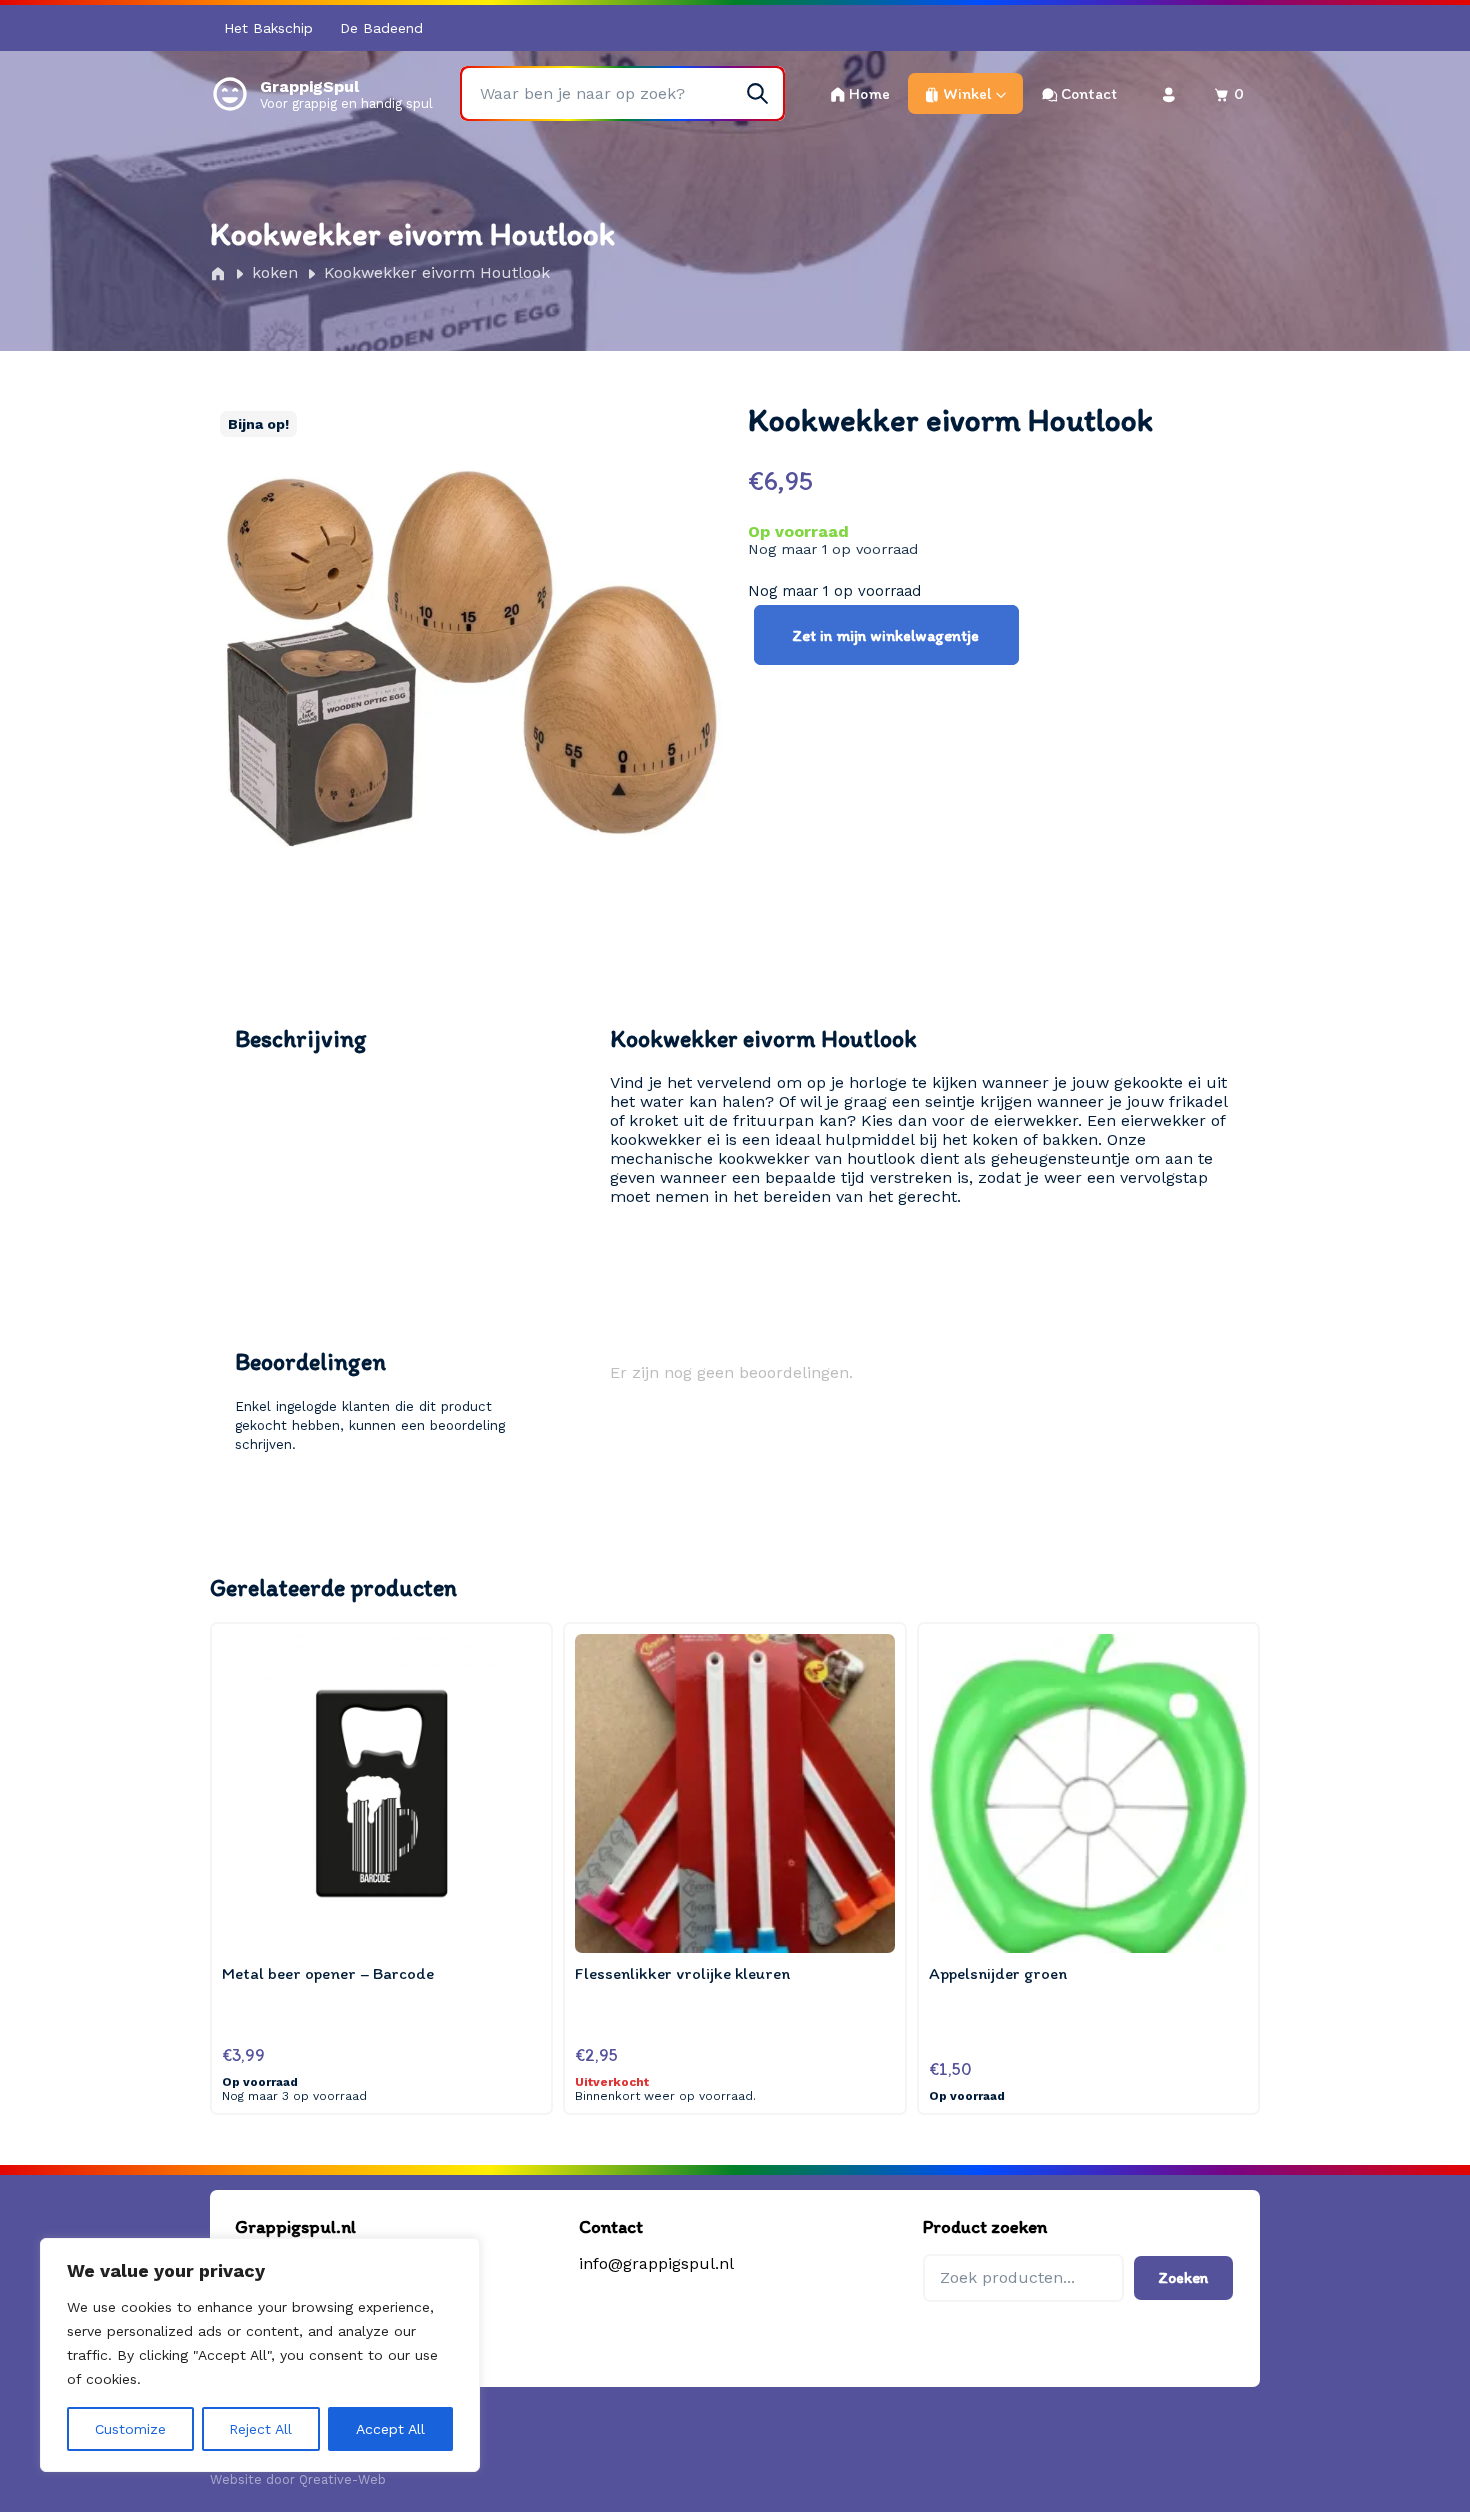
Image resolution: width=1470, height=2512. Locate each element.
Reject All (260, 2429)
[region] (260, 2355)
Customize (130, 2429)
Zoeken (1183, 2277)
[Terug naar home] (230, 92)
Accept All (390, 2429)
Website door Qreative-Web (298, 2479)
